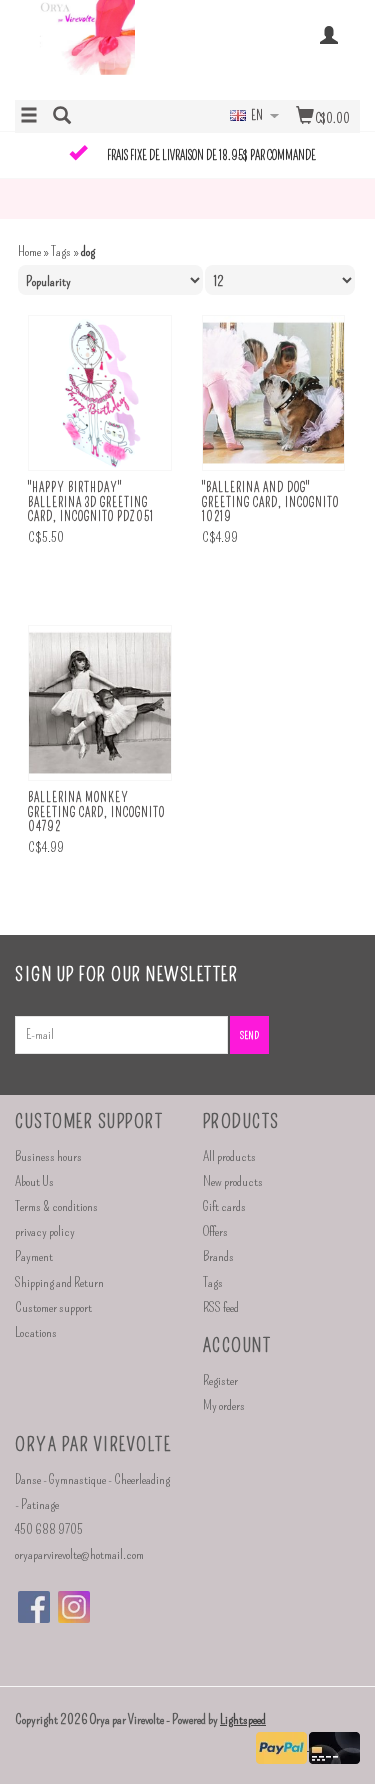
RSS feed (221, 1307)
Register (220, 1380)
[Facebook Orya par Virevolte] (34, 1607)
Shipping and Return (59, 1282)
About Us (34, 1181)
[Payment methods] (282, 1745)
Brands (218, 1256)
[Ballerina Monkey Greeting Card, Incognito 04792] (100, 703)
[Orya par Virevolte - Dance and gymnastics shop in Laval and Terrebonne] (101, 48)
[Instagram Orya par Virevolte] (74, 1607)
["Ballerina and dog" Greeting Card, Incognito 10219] (274, 393)
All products (229, 1156)
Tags (61, 251)
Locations (36, 1332)
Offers (215, 1231)
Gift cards (224, 1206)
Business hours (48, 1156)
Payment (34, 1256)
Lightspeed (243, 1719)
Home (29, 251)
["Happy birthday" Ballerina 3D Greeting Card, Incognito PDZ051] (100, 393)
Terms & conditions (56, 1206)
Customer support (53, 1307)
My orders (224, 1405)
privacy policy (45, 1231)
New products (233, 1181)
